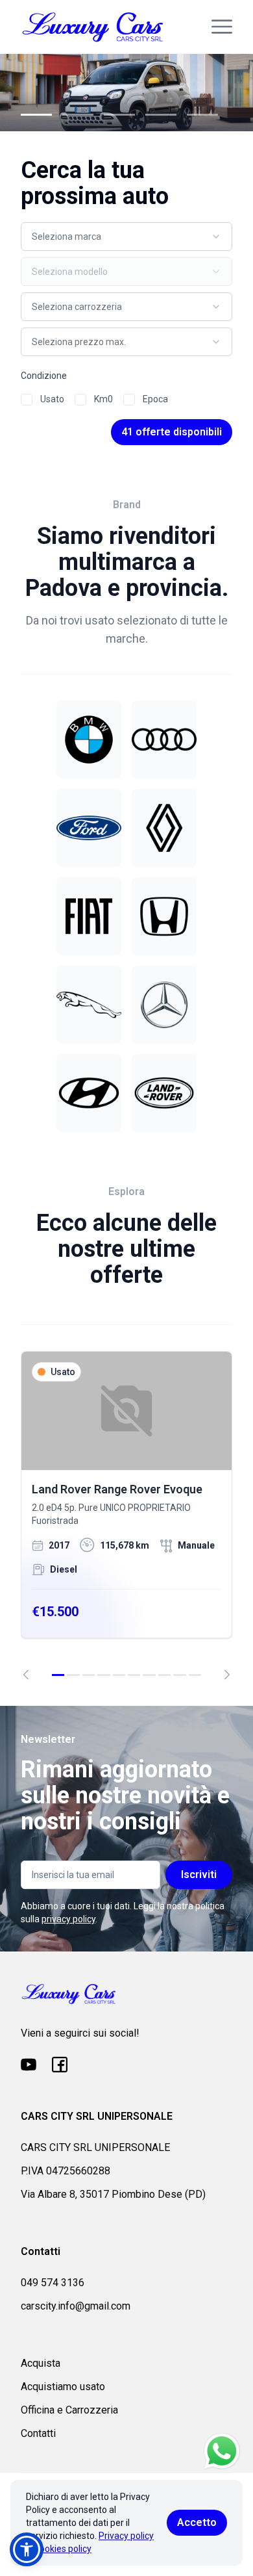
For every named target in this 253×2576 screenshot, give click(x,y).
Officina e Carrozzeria (69, 2410)
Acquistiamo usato (63, 2387)
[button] (27, 2549)
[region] (126, 1515)
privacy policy (68, 1919)
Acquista (41, 2363)
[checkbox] (27, 400)
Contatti (38, 2433)
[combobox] (126, 237)
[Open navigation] (222, 27)
